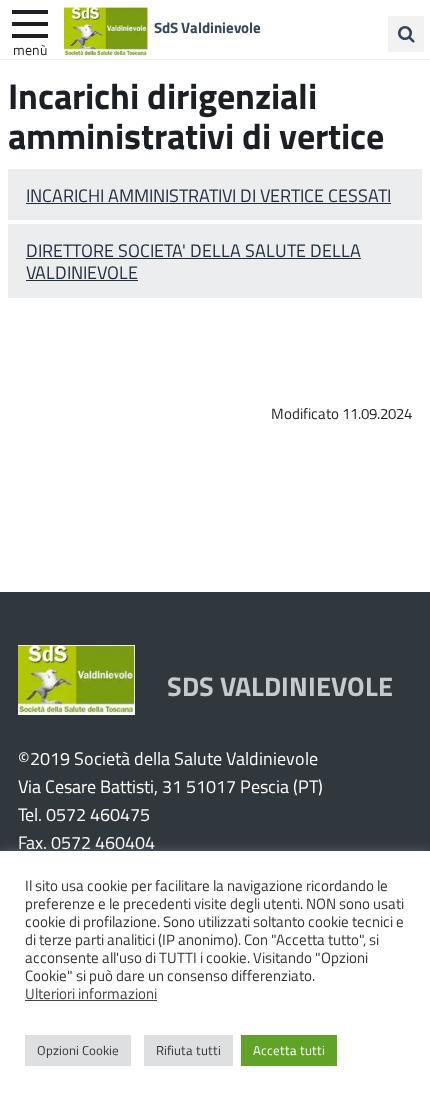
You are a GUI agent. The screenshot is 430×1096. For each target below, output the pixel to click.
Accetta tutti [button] (289, 1050)
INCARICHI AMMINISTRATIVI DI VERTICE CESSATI (208, 195)
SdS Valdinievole (207, 27)
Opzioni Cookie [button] (78, 1050)
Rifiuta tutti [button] (188, 1050)
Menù (30, 49)
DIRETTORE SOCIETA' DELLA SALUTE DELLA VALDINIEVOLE (193, 261)
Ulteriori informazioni (91, 993)
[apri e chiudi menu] (30, 22)
